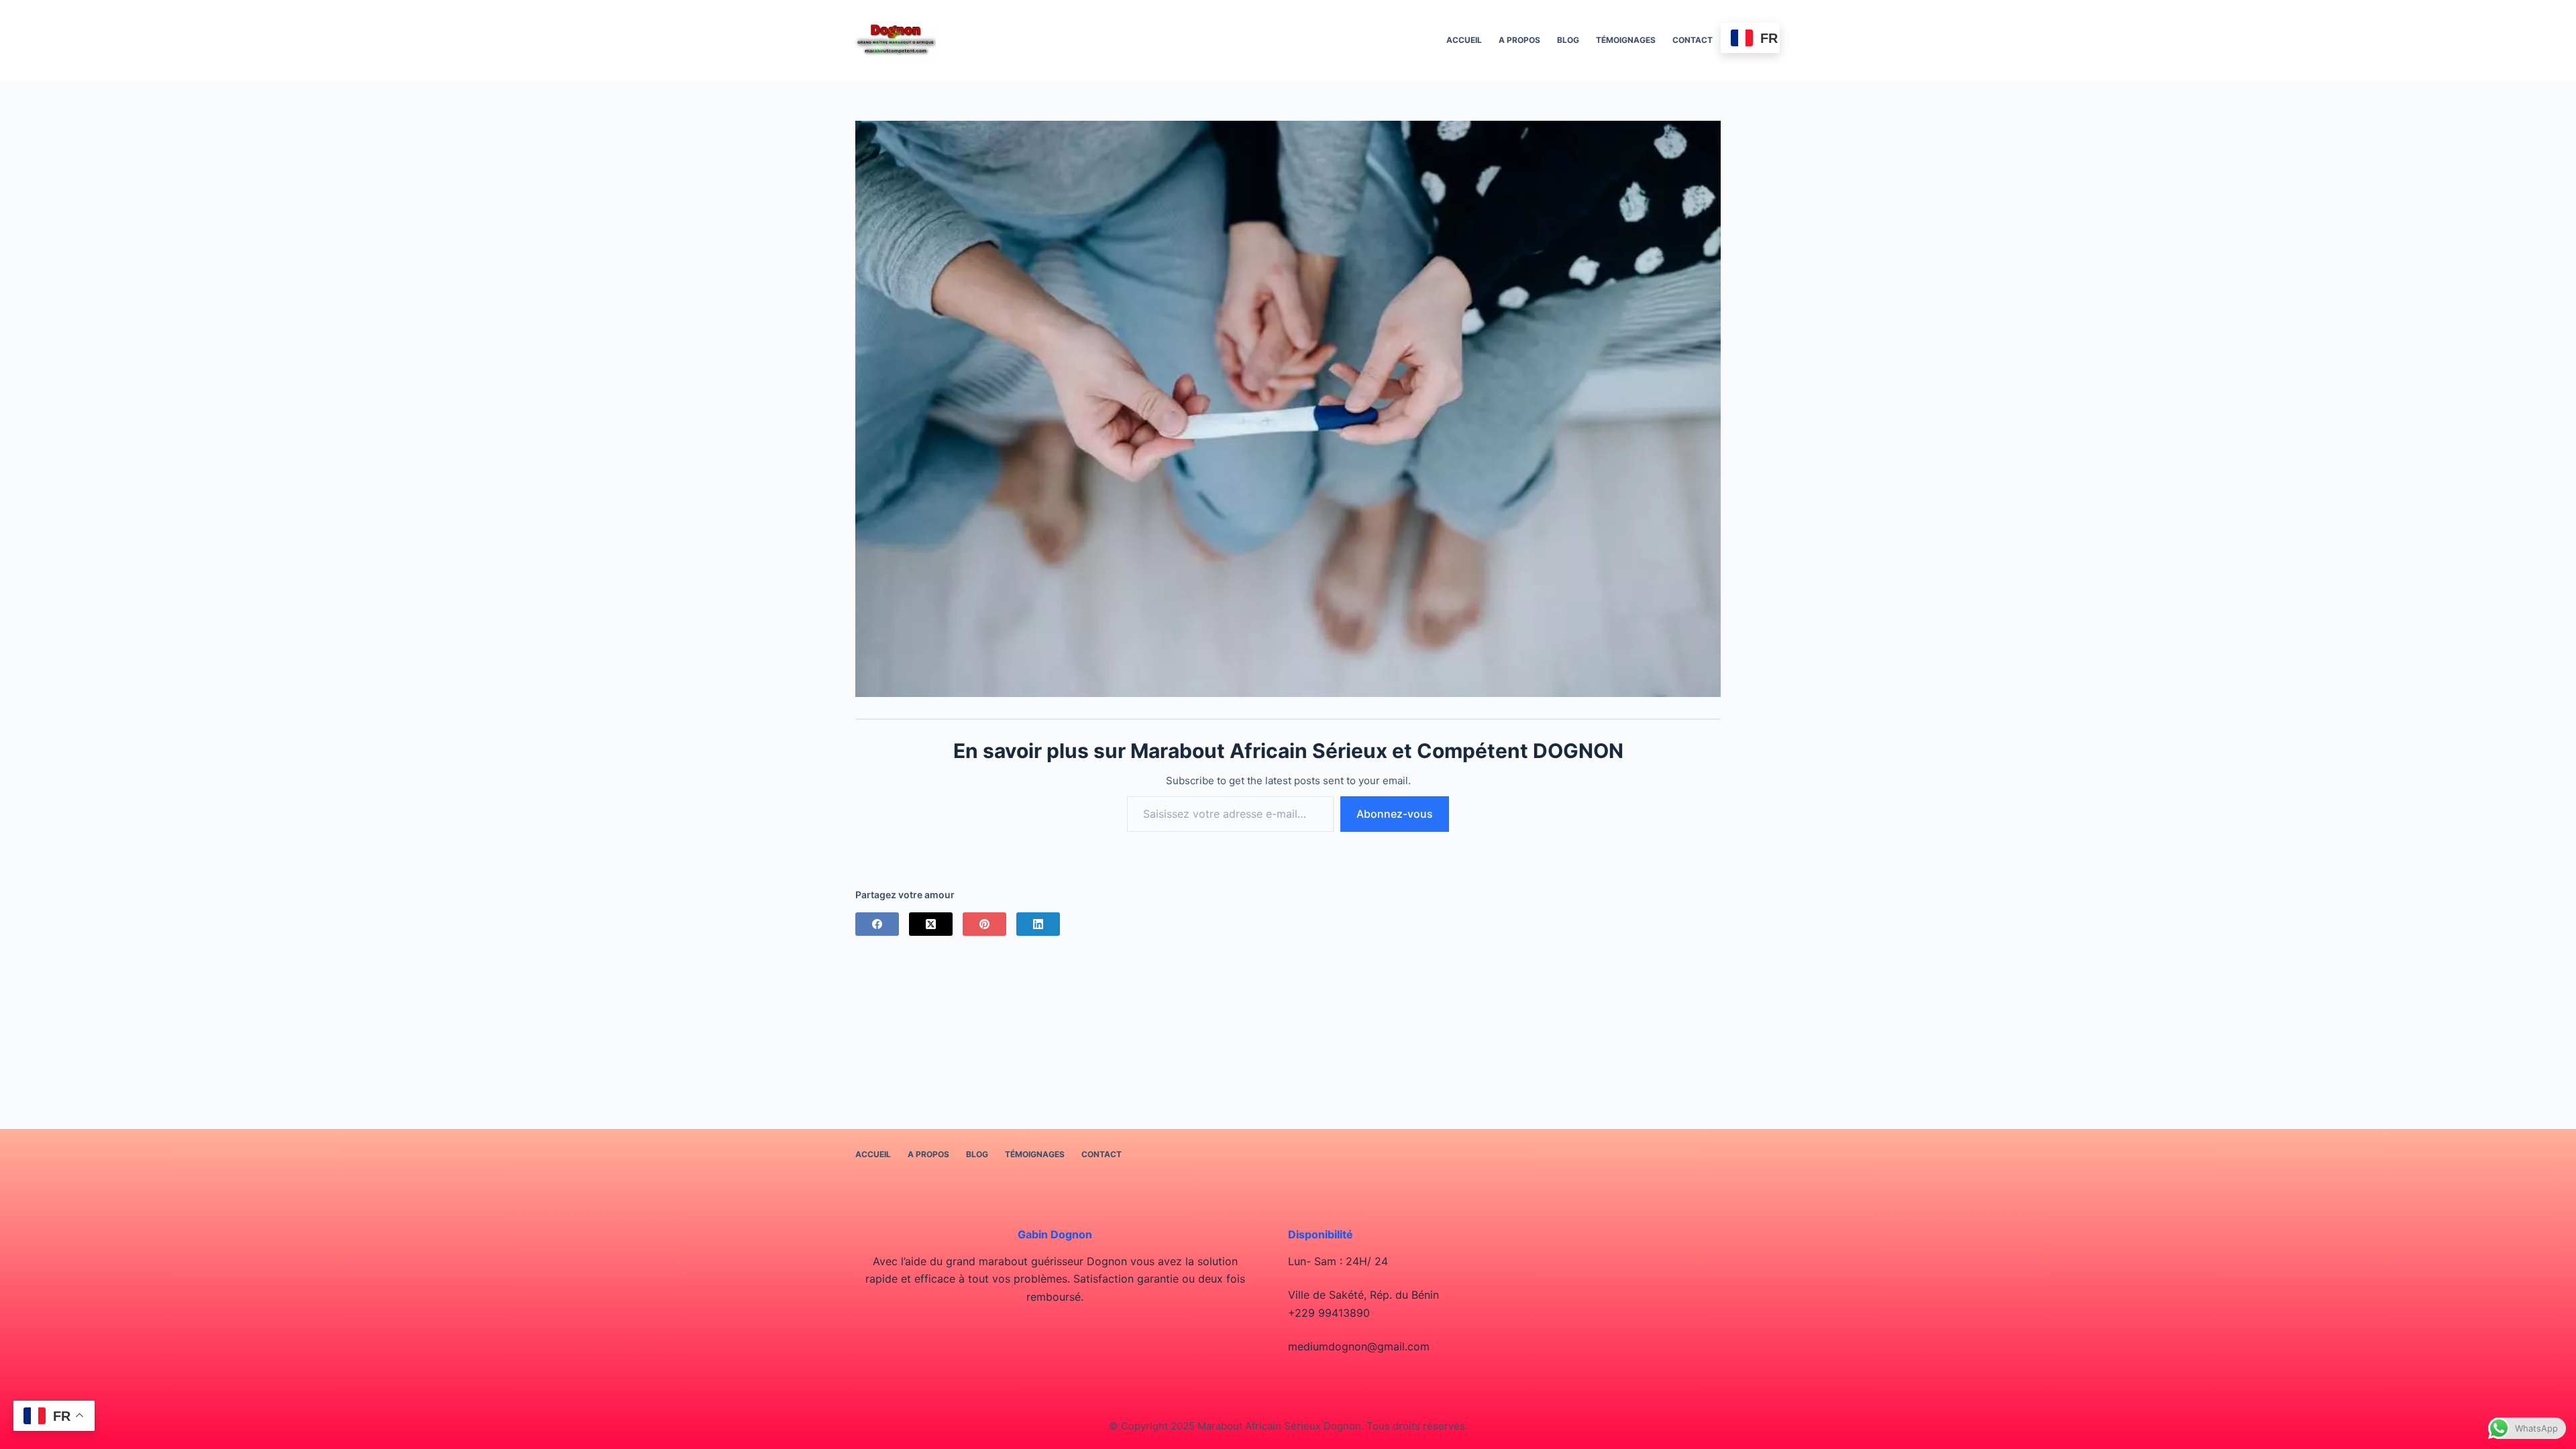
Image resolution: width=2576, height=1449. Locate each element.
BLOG (1568, 40)
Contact (1693, 40)
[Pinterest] (984, 924)
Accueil (1464, 40)
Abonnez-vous (1395, 814)
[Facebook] (877, 924)
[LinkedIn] (1038, 924)
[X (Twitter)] (931, 924)
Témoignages (1626, 40)
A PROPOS (1519, 40)
